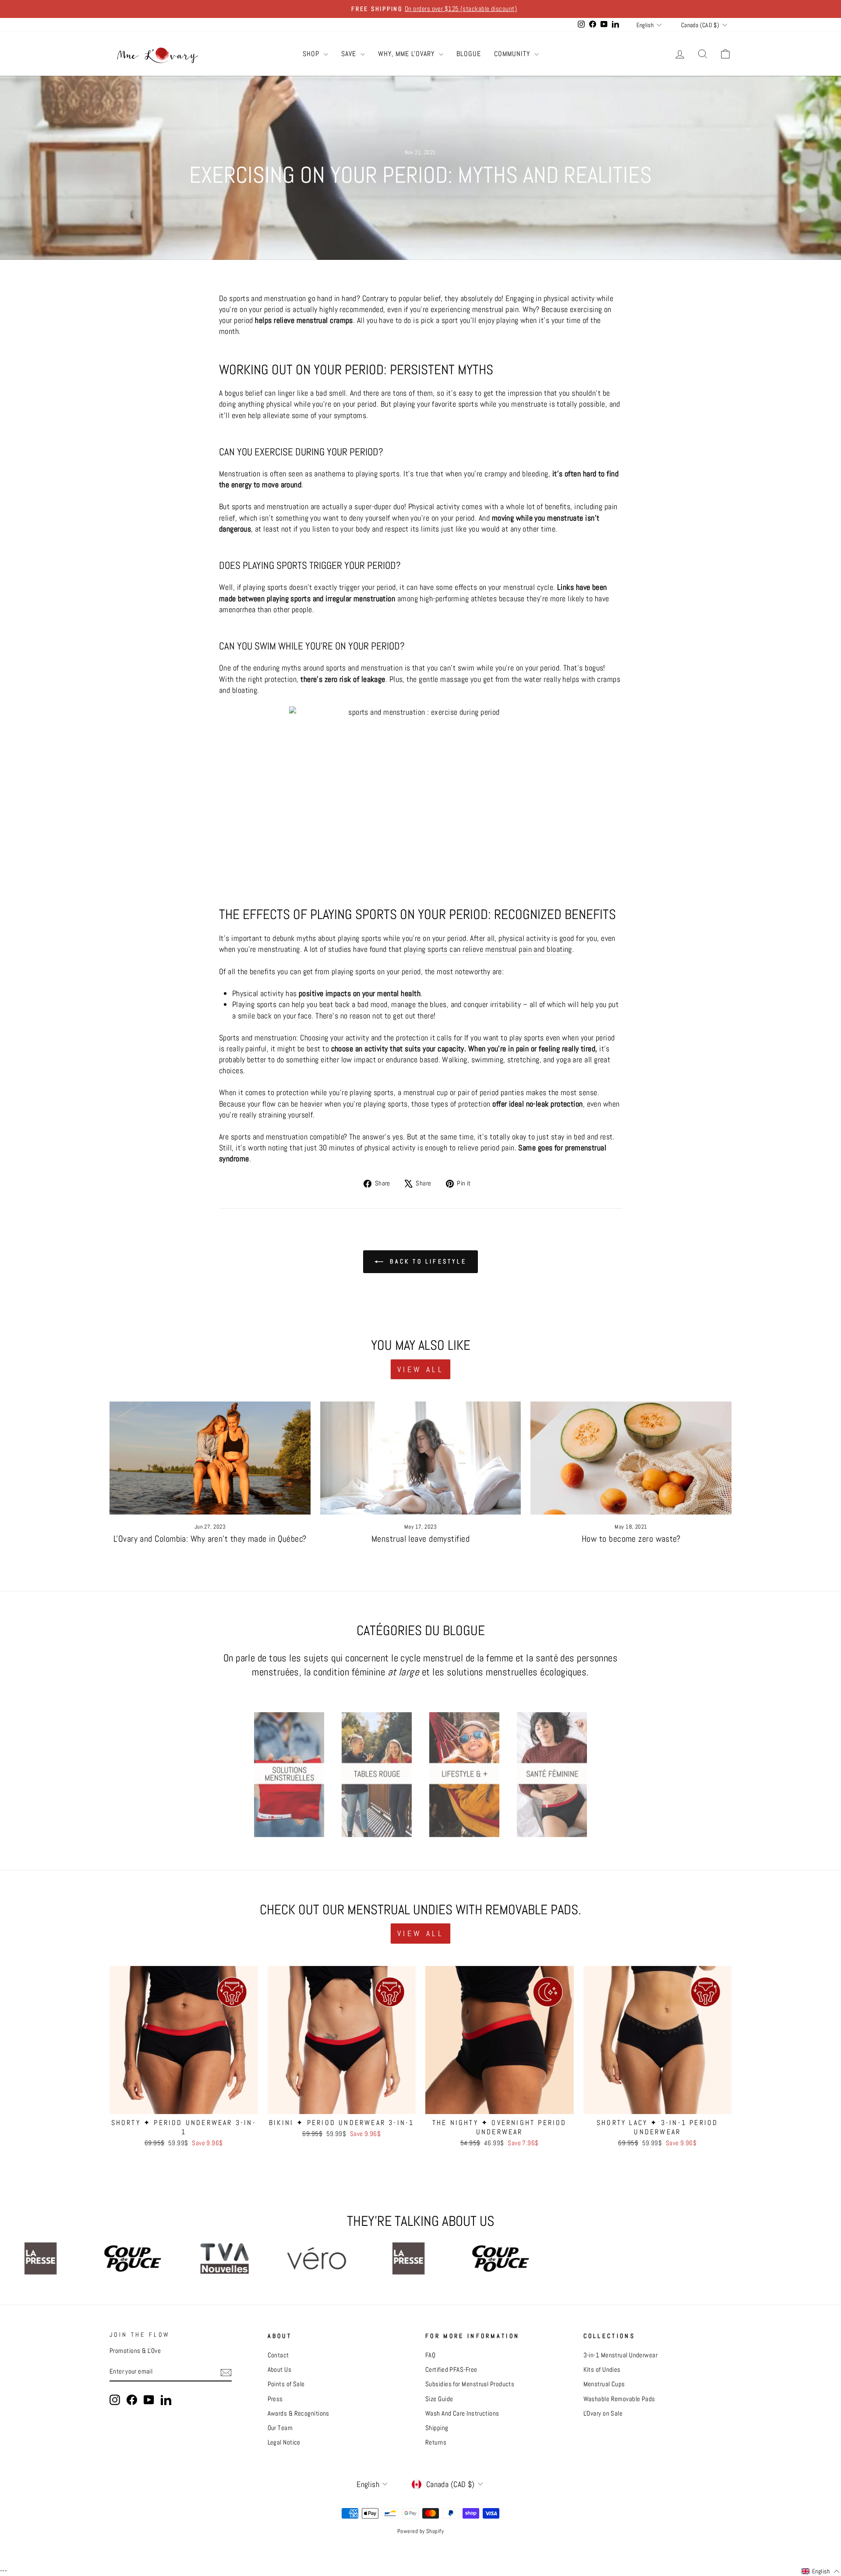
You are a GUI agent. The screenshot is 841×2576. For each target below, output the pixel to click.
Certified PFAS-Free (451, 2370)
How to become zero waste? (631, 1539)
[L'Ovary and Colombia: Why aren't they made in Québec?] (210, 1458)
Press (275, 2399)
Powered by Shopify (420, 2531)
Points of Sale (286, 2384)
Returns (436, 2442)
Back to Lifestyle (427, 1261)
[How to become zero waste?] (631, 1458)
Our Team (280, 2428)
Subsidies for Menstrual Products (470, 2384)
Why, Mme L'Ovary (407, 54)
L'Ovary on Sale (603, 2413)
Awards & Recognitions (299, 2413)
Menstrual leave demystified (420, 1539)
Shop (312, 54)
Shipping (437, 2428)
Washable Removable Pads (619, 2399)
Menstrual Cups (604, 2384)
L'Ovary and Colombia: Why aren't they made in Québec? (210, 1539)
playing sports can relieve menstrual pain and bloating (488, 949)
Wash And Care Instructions (462, 2413)
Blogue (469, 54)
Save (350, 54)
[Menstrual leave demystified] (421, 1458)
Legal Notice (284, 2442)
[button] (821, 2572)
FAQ (430, 2355)
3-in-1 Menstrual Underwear (621, 2355)
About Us (280, 2370)
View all (420, 1369)
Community (513, 54)
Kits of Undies (602, 2370)
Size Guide (439, 2399)
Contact (278, 2355)
